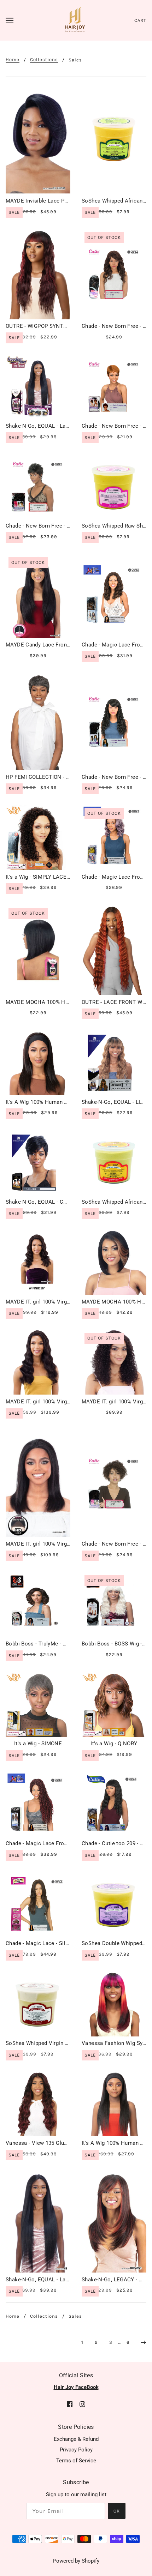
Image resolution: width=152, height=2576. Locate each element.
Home (13, 60)
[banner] (75, 20)
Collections (44, 60)
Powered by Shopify (76, 2561)
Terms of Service (76, 2461)
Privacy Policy (76, 2450)
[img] (70, 2404)
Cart (140, 20)
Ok (117, 2511)
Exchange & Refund (76, 2439)
